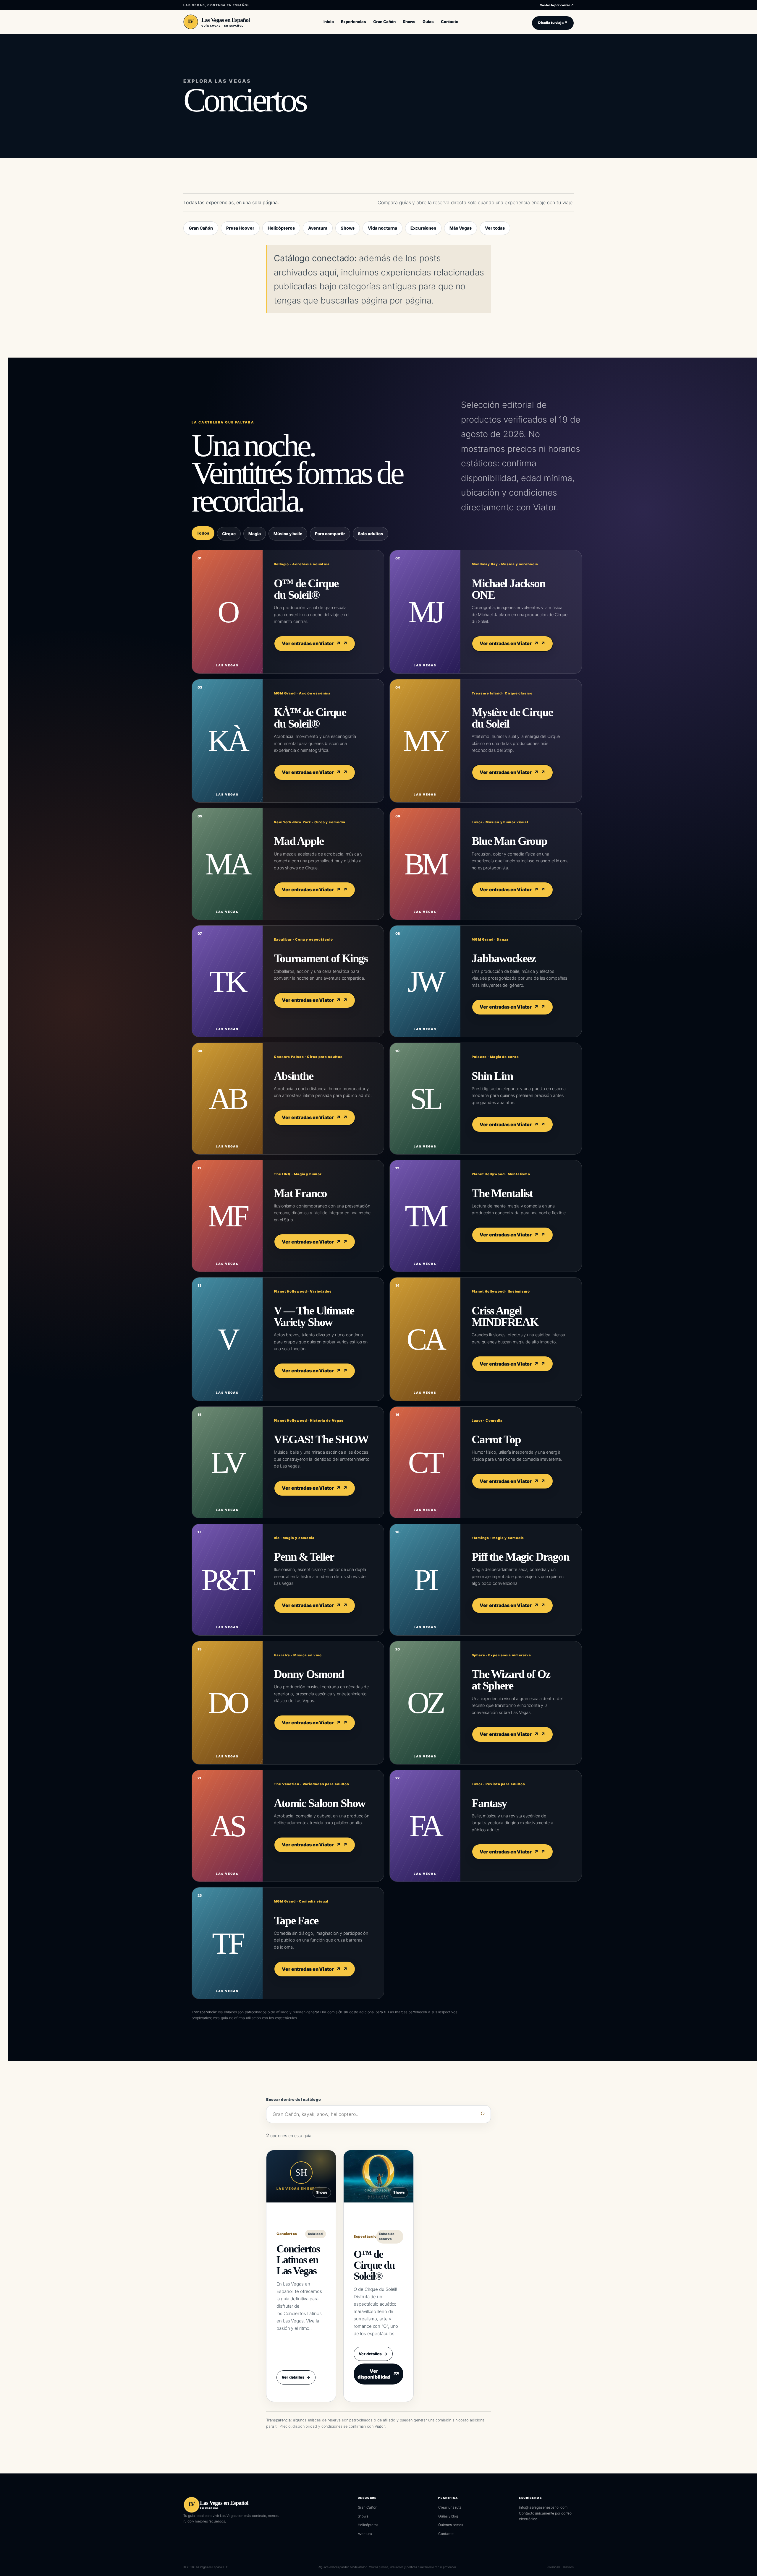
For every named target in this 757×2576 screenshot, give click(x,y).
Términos (568, 2567)
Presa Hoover (240, 228)
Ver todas (495, 228)
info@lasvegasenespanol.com (543, 2507)
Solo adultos (371, 534)
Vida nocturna (382, 228)
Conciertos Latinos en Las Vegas (298, 2260)
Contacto (446, 2534)
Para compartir (330, 534)
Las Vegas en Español (226, 20)
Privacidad (553, 2567)
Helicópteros (281, 228)
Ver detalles (296, 2377)
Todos (203, 533)
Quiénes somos (451, 2525)
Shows (348, 228)
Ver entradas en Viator (311, 643)
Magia (255, 534)
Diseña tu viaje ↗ (553, 23)
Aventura (318, 228)
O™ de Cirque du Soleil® (374, 2265)
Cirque (229, 534)
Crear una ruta (450, 2507)
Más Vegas (461, 228)
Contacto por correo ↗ (557, 5)
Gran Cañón (201, 228)
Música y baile (288, 534)
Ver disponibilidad (377, 2374)
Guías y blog (448, 2516)
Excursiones (423, 228)
